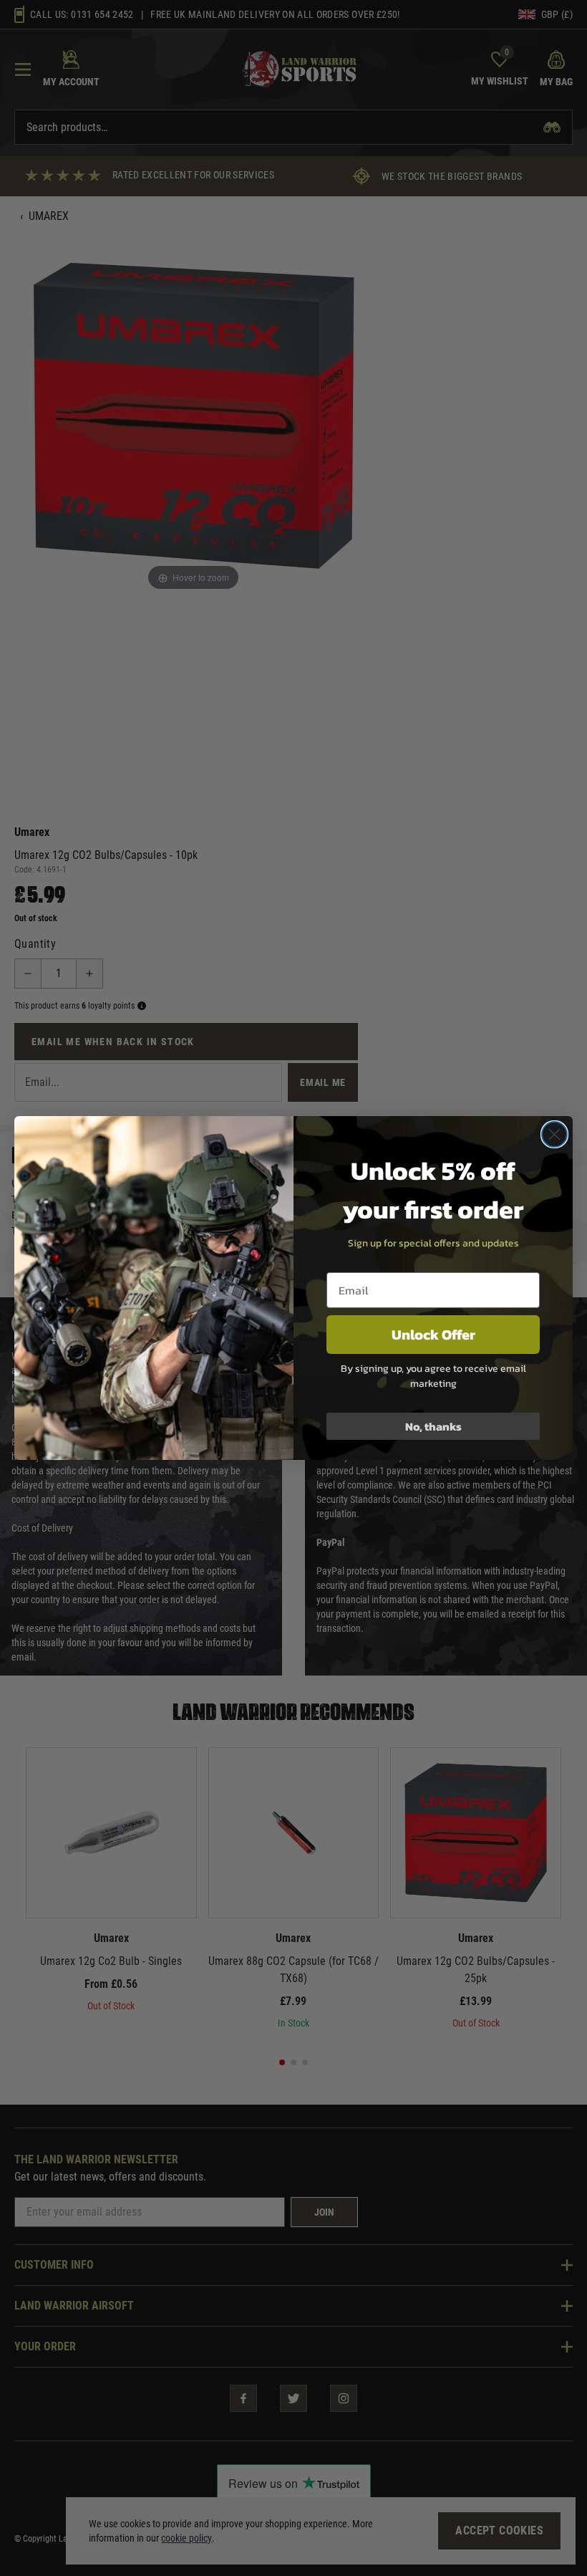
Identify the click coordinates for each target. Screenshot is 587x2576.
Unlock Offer (433, 1335)
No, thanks (433, 1426)
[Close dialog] (554, 1134)
